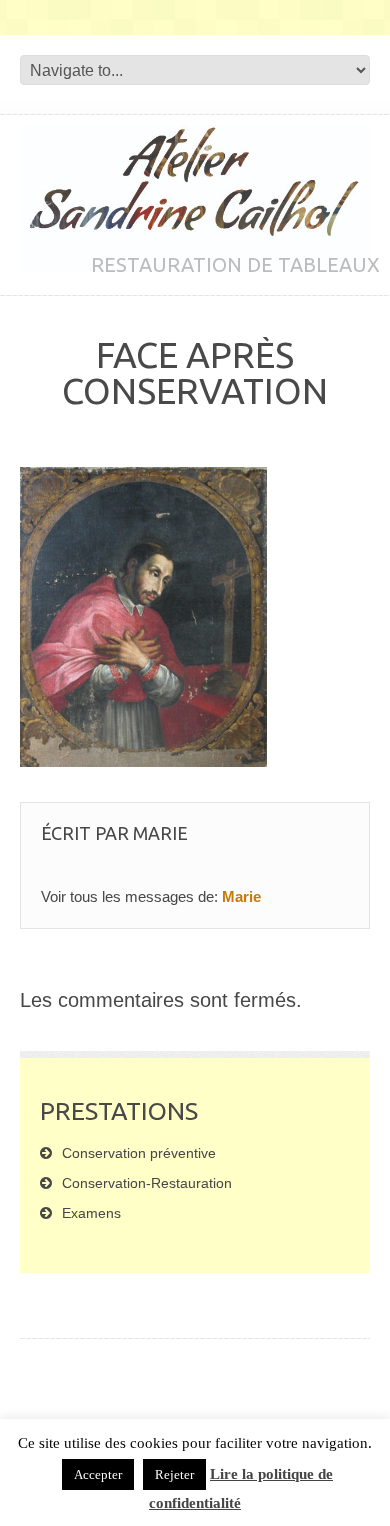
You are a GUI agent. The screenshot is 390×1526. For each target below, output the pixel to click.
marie (160, 833)
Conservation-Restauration (147, 1183)
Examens (91, 1213)
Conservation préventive (139, 1153)
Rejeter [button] (174, 1474)
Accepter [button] (98, 1474)
